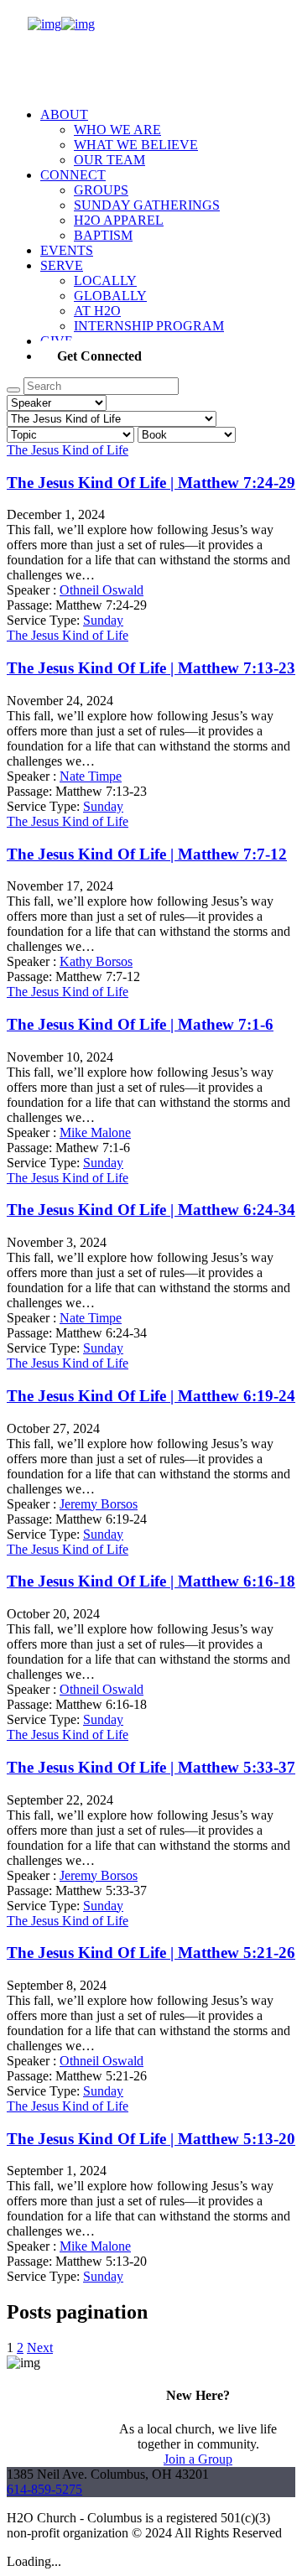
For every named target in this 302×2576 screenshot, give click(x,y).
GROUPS (101, 190)
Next (40, 2347)
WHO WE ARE (117, 130)
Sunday (103, 620)
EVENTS (67, 250)
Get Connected (99, 356)
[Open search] (13, 390)
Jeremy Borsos (99, 1504)
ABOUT (64, 114)
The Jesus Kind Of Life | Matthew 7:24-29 (151, 483)
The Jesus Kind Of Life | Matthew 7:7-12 (147, 854)
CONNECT (73, 175)
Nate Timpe (91, 776)
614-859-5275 (44, 2489)
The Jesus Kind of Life (68, 450)
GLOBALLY (110, 296)
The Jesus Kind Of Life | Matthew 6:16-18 (151, 1581)
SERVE (62, 265)
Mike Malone (95, 1132)
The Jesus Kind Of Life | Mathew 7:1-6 (140, 1024)
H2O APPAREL (119, 220)
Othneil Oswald (102, 590)
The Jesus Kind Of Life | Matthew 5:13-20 (151, 2139)
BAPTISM (103, 235)
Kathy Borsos (96, 961)
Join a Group (198, 2459)
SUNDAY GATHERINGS (147, 205)
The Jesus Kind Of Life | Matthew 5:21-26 (151, 1953)
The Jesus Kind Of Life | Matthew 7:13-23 (151, 668)
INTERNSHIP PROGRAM (149, 326)
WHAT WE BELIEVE (136, 145)
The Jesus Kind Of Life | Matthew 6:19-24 (151, 1396)
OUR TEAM (109, 160)
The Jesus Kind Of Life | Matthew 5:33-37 (151, 1767)
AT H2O (97, 311)
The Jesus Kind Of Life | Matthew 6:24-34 (151, 1210)
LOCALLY (105, 280)
